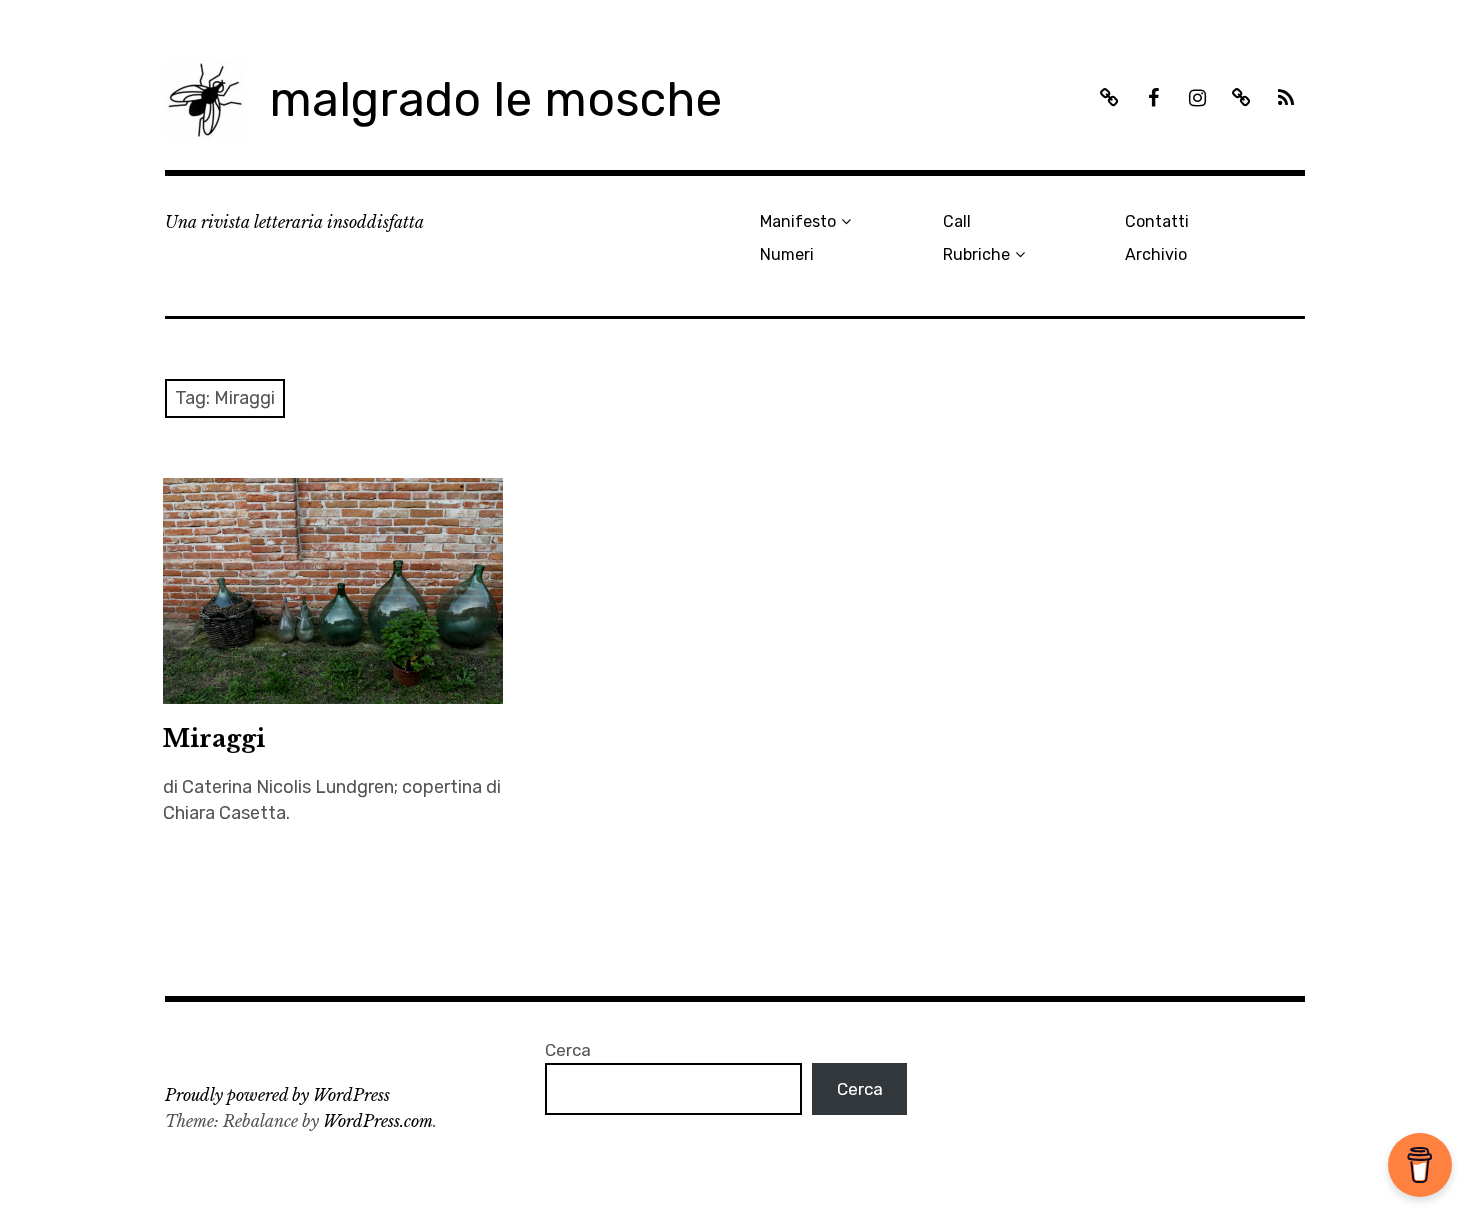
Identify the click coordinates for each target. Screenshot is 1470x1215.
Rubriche (976, 254)
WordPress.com (378, 1121)
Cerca (568, 1050)
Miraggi (214, 738)
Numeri (787, 254)
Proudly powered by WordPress (277, 1095)
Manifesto (798, 221)
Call (957, 221)
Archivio (1156, 254)
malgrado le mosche (495, 99)
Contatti (1157, 221)
